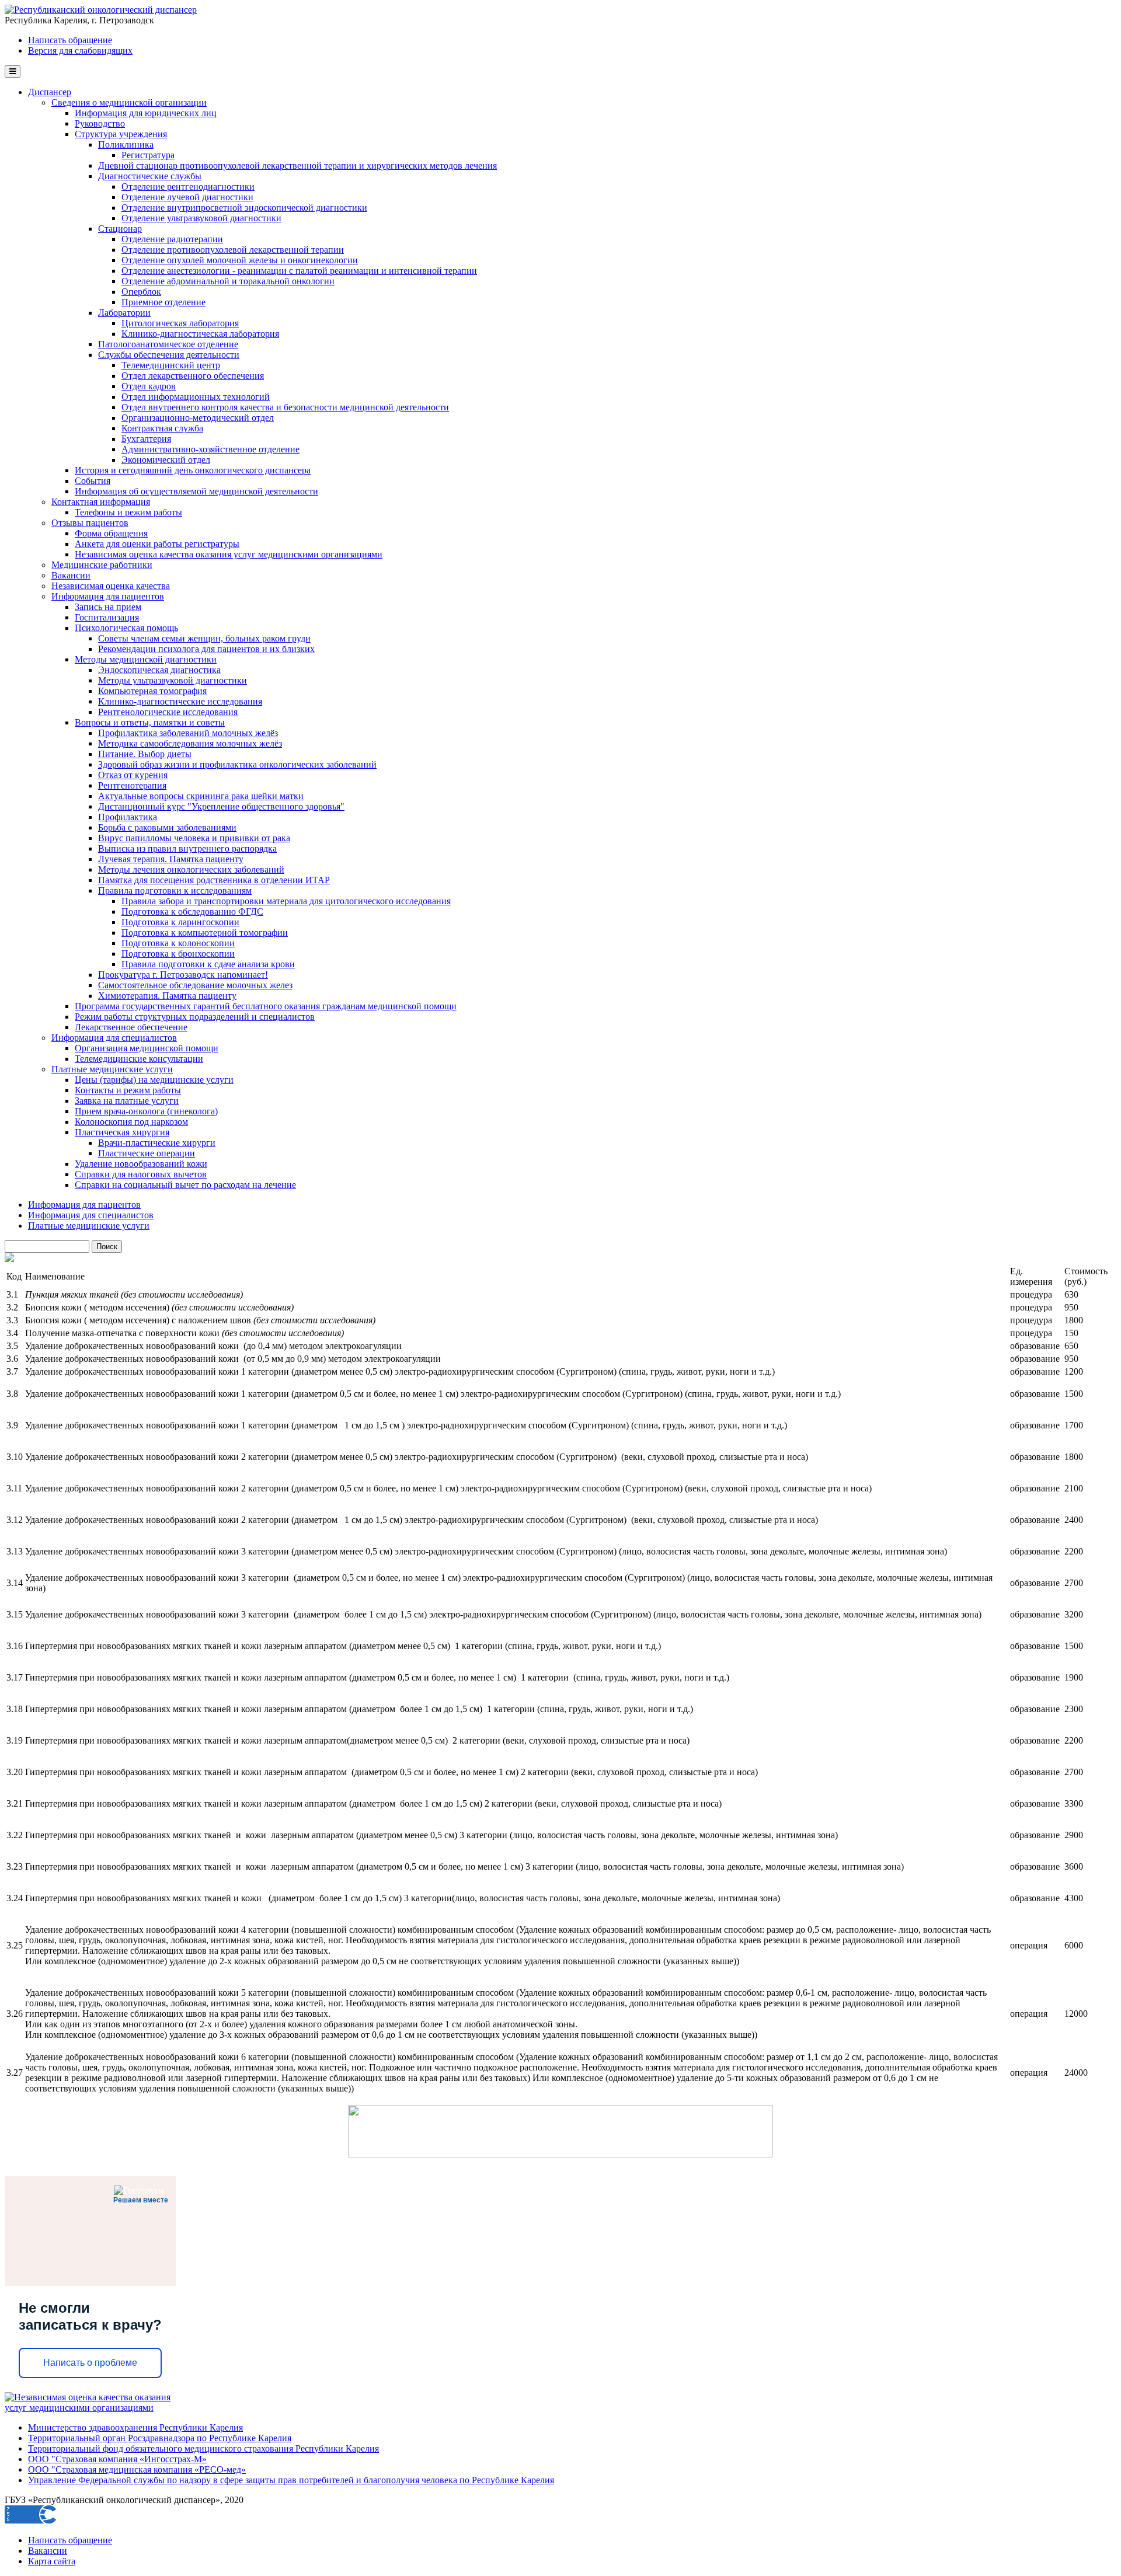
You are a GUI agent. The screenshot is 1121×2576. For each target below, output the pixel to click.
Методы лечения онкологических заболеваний (191, 869)
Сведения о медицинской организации (129, 102)
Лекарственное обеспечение (131, 1027)
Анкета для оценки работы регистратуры (157, 544)
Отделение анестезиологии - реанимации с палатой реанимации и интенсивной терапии (299, 271)
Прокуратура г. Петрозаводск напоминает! (183, 975)
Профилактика (128, 817)
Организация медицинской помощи (147, 1048)
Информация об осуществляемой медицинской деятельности (196, 491)
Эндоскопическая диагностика (159, 670)
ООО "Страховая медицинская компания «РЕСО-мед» (137, 2469)
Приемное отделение (163, 302)
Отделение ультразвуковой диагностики (201, 218)
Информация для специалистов (114, 1038)
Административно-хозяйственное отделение (210, 449)
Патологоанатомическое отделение (168, 344)
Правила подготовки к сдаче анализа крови (208, 964)
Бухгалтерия (146, 439)
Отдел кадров (149, 386)
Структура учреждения (121, 134)
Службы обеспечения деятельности (169, 355)
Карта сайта (52, 2561)
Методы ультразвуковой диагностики (173, 680)
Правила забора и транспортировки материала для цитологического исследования (286, 901)
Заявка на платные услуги (127, 1101)
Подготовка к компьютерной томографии (205, 933)
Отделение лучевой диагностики (187, 197)
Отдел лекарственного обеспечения (193, 376)
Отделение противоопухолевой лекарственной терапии (233, 250)
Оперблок (141, 292)
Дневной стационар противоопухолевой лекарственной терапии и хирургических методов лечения (297, 165)
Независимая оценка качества (111, 586)
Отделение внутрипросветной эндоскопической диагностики (244, 208)
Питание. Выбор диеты (145, 754)
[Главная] (101, 10)
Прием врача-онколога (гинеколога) (146, 1111)
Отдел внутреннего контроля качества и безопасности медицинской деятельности (285, 407)
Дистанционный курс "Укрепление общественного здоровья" (221, 806)
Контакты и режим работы (128, 1090)
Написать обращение (70, 40)
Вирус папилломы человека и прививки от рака (194, 838)
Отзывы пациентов (90, 523)
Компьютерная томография (152, 691)
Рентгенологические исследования (168, 712)
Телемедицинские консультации (139, 1059)
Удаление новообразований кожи (141, 1164)
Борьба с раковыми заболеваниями (167, 827)
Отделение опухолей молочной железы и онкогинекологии (240, 260)
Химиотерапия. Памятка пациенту (167, 996)
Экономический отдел (166, 460)
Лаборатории (124, 313)
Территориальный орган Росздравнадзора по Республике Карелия (160, 2438)
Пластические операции (147, 1153)
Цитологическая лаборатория (180, 323)
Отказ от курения (133, 775)
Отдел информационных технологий (196, 397)
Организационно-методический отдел (198, 418)
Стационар (120, 229)
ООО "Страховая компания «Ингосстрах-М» (117, 2459)
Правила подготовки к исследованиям (175, 890)
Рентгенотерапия (132, 785)
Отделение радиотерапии (172, 239)
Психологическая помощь (126, 628)
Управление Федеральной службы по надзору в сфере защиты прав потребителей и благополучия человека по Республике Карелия (291, 2480)
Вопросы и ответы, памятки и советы (150, 722)
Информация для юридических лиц (146, 113)
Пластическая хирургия (122, 1132)
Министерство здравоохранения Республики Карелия (135, 2427)
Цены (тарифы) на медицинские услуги (154, 1080)
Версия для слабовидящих (80, 50)
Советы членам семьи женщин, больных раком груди (204, 638)
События (93, 481)
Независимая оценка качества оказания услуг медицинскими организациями (229, 554)
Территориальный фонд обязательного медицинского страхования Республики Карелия (203, 2448)
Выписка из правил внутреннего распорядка (187, 848)
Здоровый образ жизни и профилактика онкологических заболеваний (237, 764)
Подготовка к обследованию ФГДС (192, 911)
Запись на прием (108, 607)
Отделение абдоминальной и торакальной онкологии (228, 281)
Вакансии (71, 575)
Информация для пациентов (108, 596)
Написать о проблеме (90, 2363)
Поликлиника (126, 144)
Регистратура (148, 155)
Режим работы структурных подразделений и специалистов (195, 1017)
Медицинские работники (102, 565)
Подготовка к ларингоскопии (180, 922)
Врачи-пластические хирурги (157, 1143)
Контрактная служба (162, 428)
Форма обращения (111, 533)
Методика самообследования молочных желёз (190, 743)
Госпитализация (107, 617)
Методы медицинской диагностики (146, 659)
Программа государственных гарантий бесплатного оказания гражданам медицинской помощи (266, 1006)
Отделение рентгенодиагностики (188, 187)
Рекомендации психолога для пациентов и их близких (206, 649)
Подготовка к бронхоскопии (178, 954)
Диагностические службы (150, 176)
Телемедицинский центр (171, 365)
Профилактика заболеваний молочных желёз (188, 733)
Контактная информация (101, 502)
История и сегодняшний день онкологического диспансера (193, 470)
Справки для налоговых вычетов (141, 1174)
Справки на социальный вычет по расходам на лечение (185, 1185)
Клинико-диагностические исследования (180, 701)
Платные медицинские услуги (112, 1069)
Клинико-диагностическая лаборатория (200, 334)
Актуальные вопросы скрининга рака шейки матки (201, 796)
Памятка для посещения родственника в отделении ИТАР (214, 880)
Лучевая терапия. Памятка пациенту (171, 859)
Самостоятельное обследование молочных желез (195, 985)
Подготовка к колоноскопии (178, 943)
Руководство (100, 123)
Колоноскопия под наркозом (131, 1122)
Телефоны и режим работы (128, 512)
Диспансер (50, 92)
